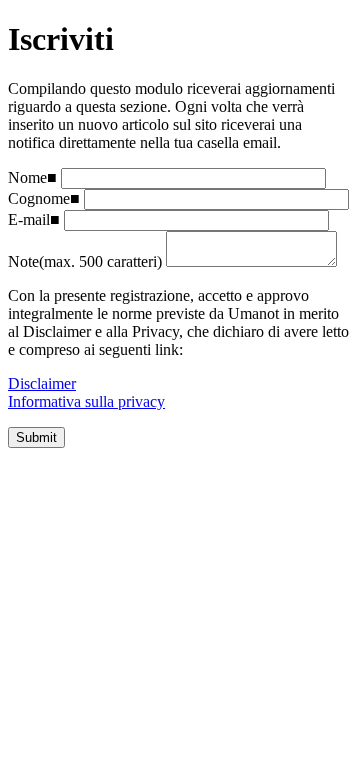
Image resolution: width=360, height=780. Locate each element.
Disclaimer (42, 383)
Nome (27, 177)
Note (23, 261)
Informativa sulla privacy (86, 401)
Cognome (39, 198)
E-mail (29, 219)
